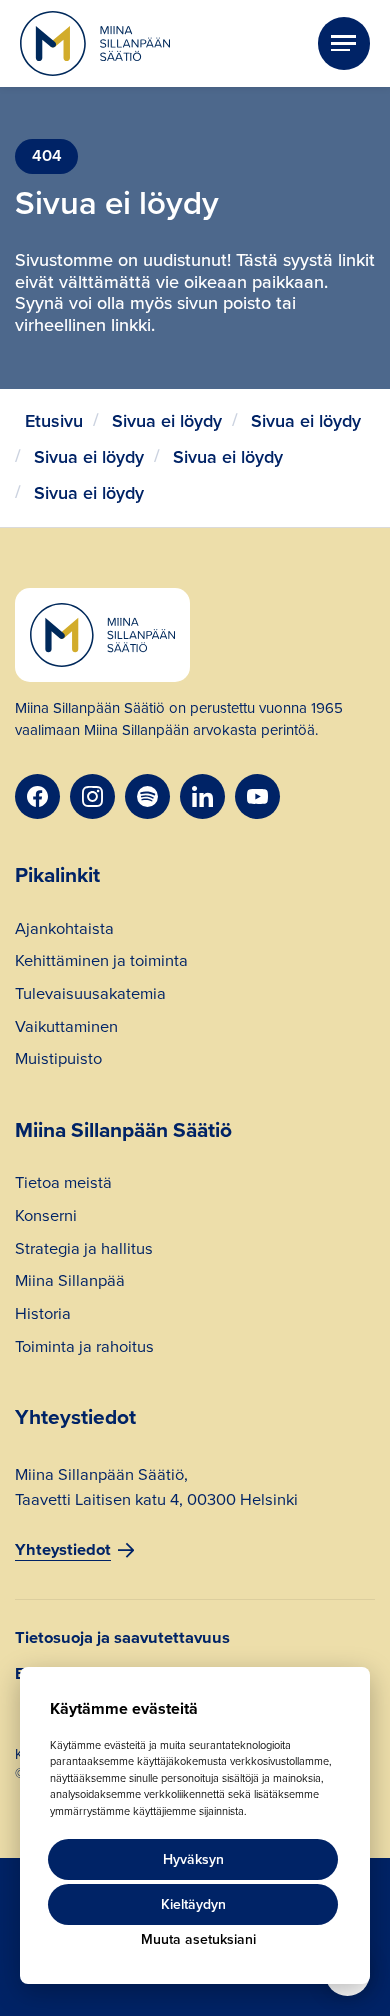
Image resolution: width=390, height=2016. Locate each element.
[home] (95, 44)
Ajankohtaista (64, 931)
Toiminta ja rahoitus (84, 1349)
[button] (344, 43)
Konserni (46, 1218)
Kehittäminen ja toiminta (101, 963)
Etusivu (54, 421)
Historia (43, 1316)
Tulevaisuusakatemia (90, 996)
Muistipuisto (58, 1061)
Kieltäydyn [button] (193, 1904)
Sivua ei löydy (167, 421)
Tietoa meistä (63, 1185)
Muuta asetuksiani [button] (198, 1939)
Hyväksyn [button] (193, 1859)
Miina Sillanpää (70, 1283)
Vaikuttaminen (66, 1029)
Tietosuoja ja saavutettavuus (122, 1638)
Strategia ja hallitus (84, 1251)
